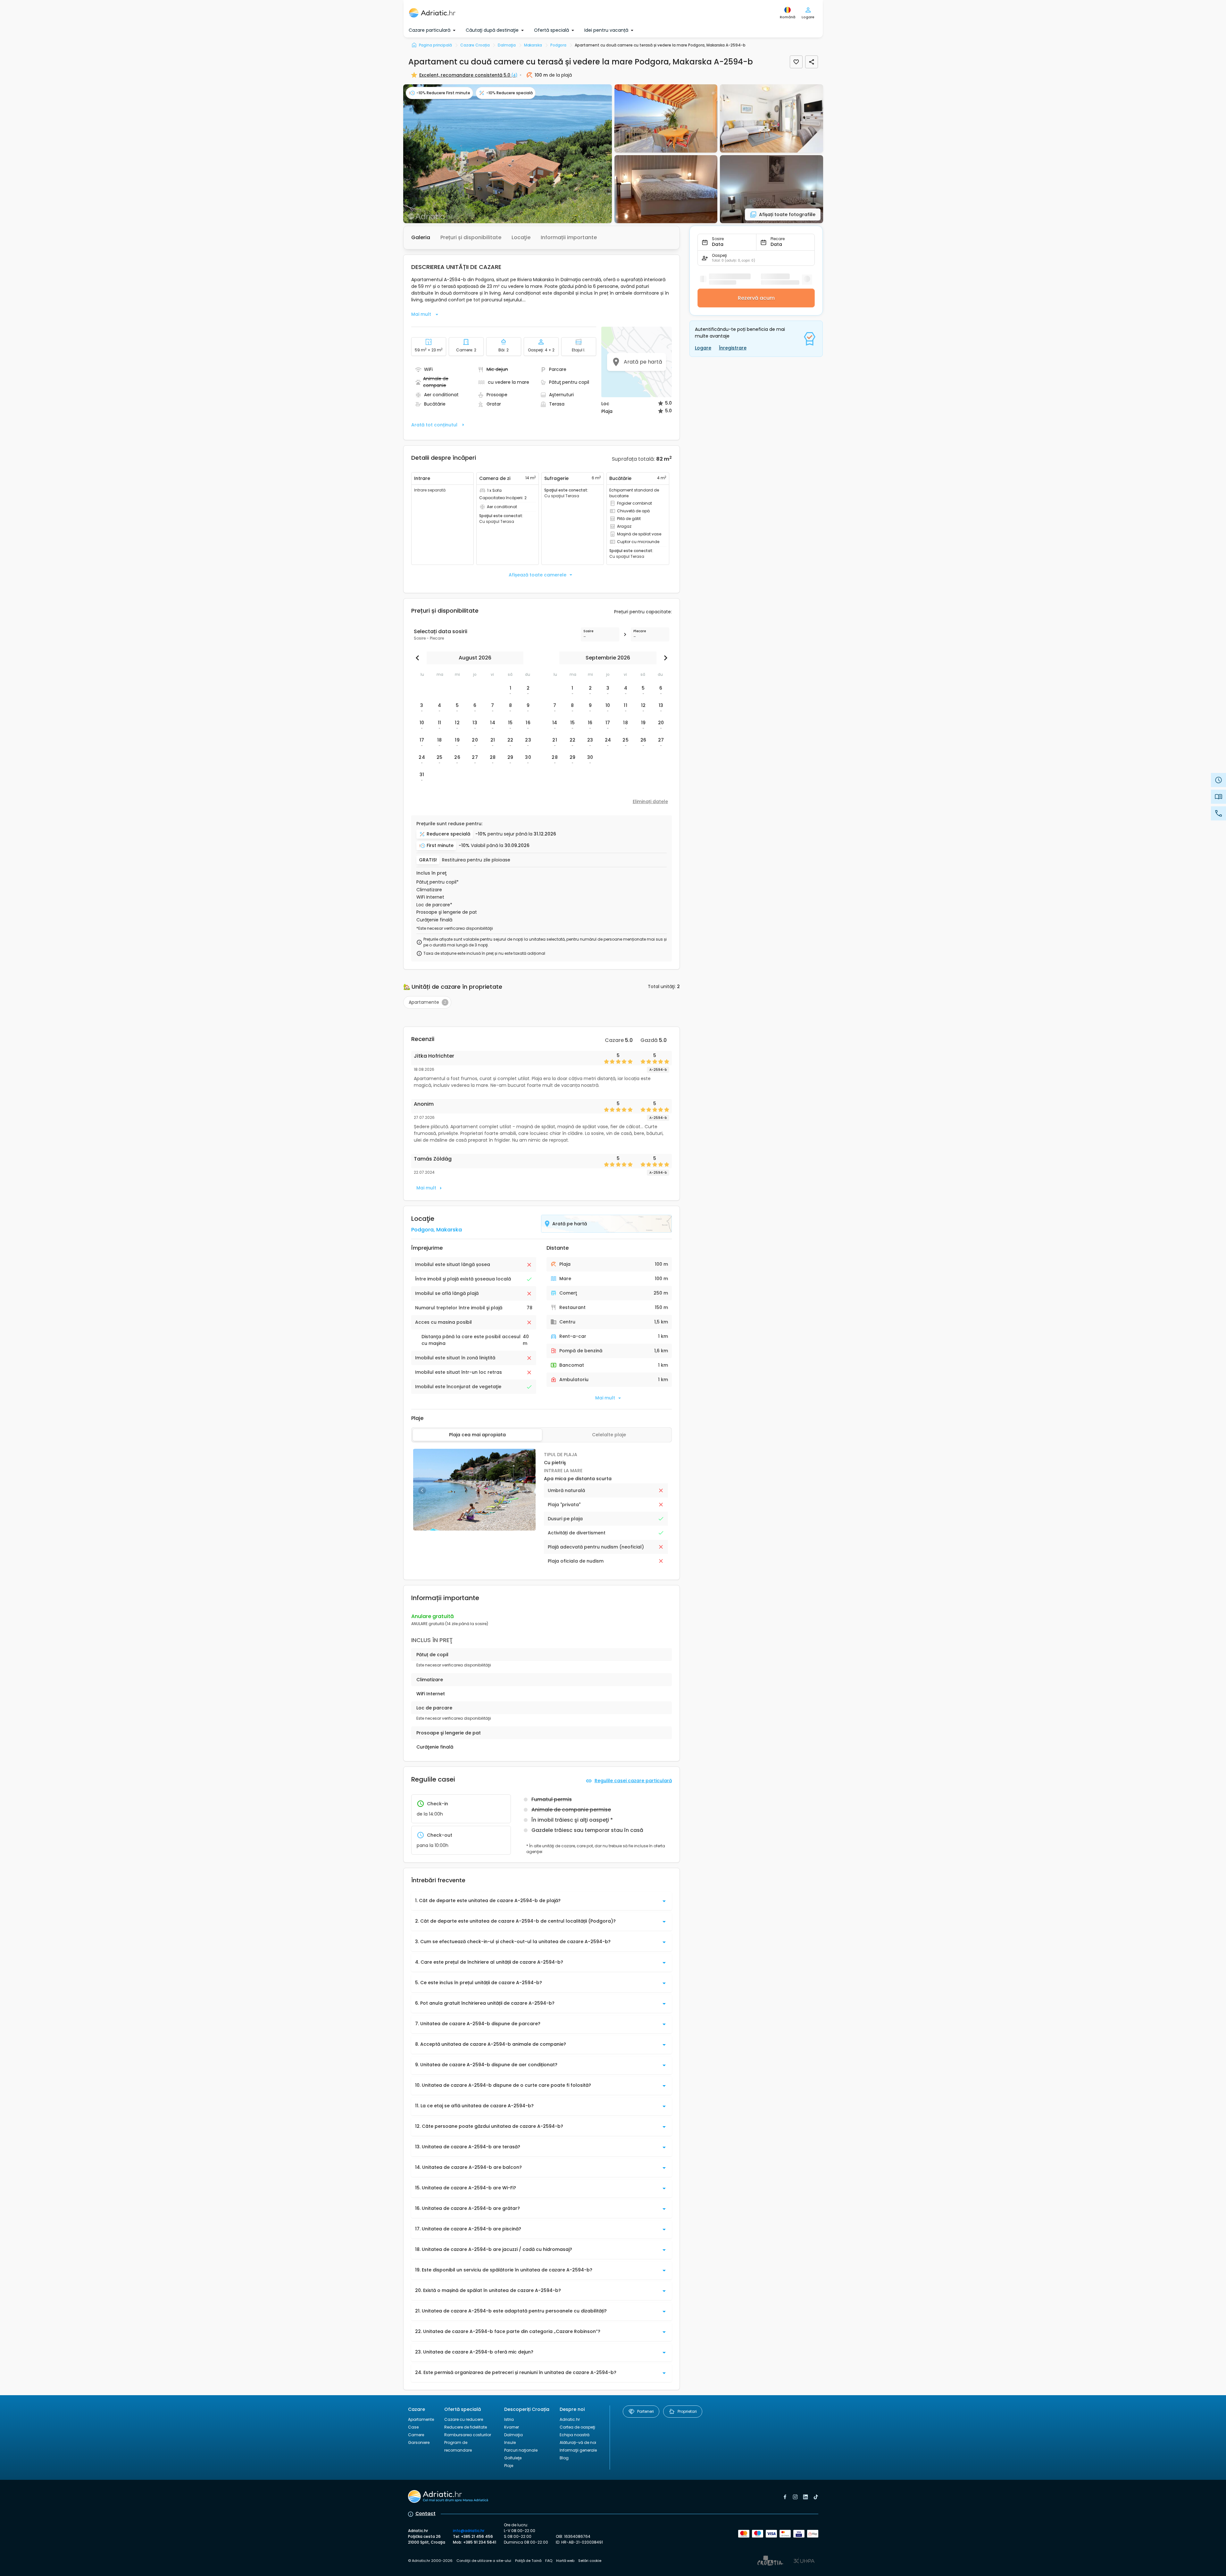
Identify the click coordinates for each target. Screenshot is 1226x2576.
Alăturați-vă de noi (578, 2442)
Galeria (421, 237)
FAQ (549, 2561)
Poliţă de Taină (528, 2561)
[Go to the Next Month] (664, 658)
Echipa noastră (575, 2435)
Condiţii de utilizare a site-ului (484, 2561)
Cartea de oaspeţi (577, 2427)
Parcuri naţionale (521, 2450)
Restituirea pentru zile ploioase (476, 860)
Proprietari (687, 2411)
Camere (416, 2435)
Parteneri (646, 2411)
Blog (564, 2458)
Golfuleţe (513, 2458)
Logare (703, 348)
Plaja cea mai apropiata (477, 1435)
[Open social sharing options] (812, 62)
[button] (508, 154)
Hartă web (565, 2561)
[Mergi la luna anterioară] (419, 658)
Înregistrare (733, 348)
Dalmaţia (513, 2435)
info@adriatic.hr (469, 2531)
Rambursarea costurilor (468, 2435)
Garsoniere (419, 2442)
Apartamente (421, 2419)
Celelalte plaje (609, 1435)
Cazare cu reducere (464, 2419)
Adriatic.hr (570, 2419)
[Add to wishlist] (796, 62)
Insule (510, 2442)
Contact (425, 2513)
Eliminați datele (650, 801)
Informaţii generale (578, 2450)
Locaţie (521, 237)
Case (413, 2427)
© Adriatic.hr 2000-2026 (430, 2561)
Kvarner (512, 2427)
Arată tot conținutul (434, 425)
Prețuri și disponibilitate (471, 237)
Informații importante (569, 237)
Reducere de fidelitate (466, 2427)
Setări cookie (590, 2561)
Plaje (509, 2466)
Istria (509, 2419)
